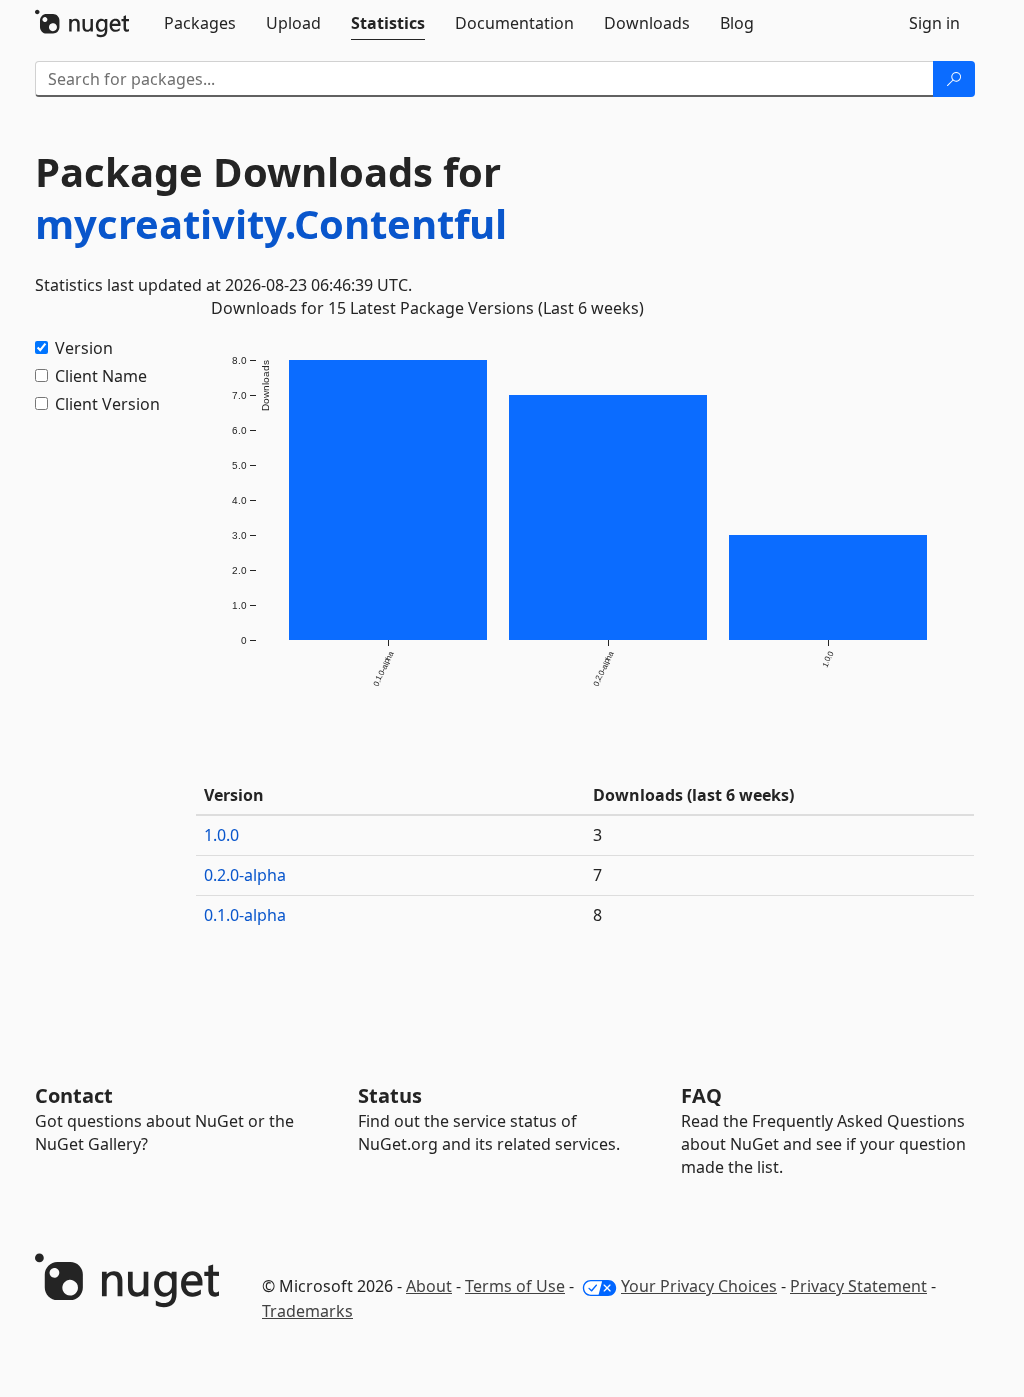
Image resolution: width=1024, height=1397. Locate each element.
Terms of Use (515, 1286)
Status (390, 1095)
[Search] (954, 79)
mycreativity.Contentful (271, 223)
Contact (74, 1095)
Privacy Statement (858, 1286)
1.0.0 (221, 835)
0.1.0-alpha (245, 915)
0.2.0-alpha (245, 875)
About (429, 1286)
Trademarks (307, 1311)
